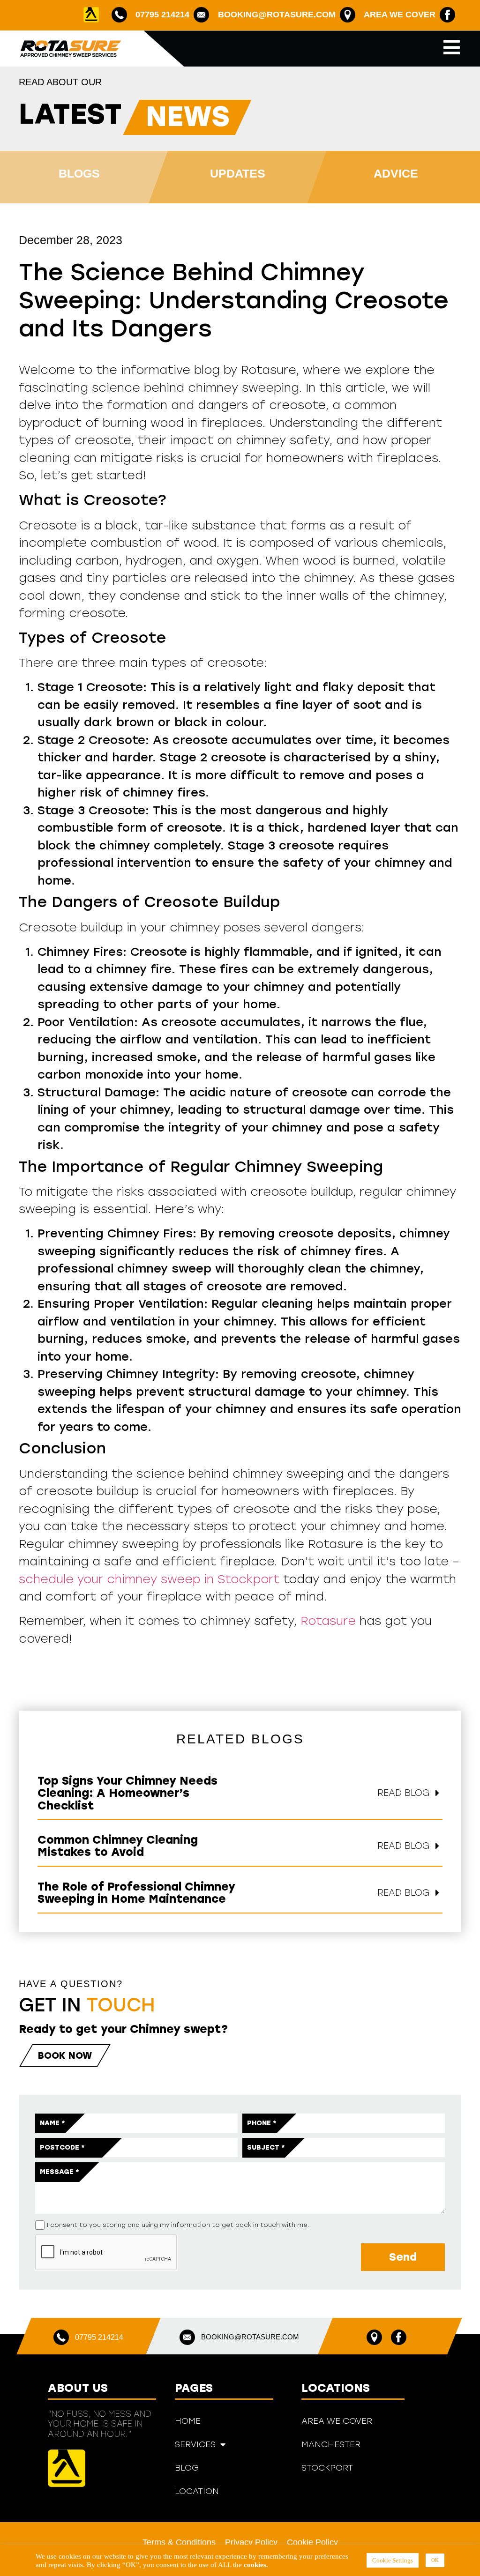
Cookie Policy (312, 2542)
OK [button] (435, 2560)
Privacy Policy (251, 2542)
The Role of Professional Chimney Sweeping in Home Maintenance (136, 1893)
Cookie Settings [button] (393, 2560)
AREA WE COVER (337, 2421)
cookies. (256, 2565)
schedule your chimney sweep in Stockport (149, 1579)
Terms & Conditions (179, 2542)
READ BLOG (404, 1793)
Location (197, 2491)
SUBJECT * (266, 2148)
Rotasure (330, 1621)
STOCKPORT (327, 2468)
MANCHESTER (331, 2444)
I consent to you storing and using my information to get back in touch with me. (178, 2225)
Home (188, 2421)
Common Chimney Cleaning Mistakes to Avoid (118, 1846)
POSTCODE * (62, 2148)
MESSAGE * (60, 2172)
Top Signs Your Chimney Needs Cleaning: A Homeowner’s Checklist (127, 1793)
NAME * (52, 2123)
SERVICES (195, 2444)
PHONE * (262, 2123)
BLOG (187, 2468)
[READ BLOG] (437, 1793)
